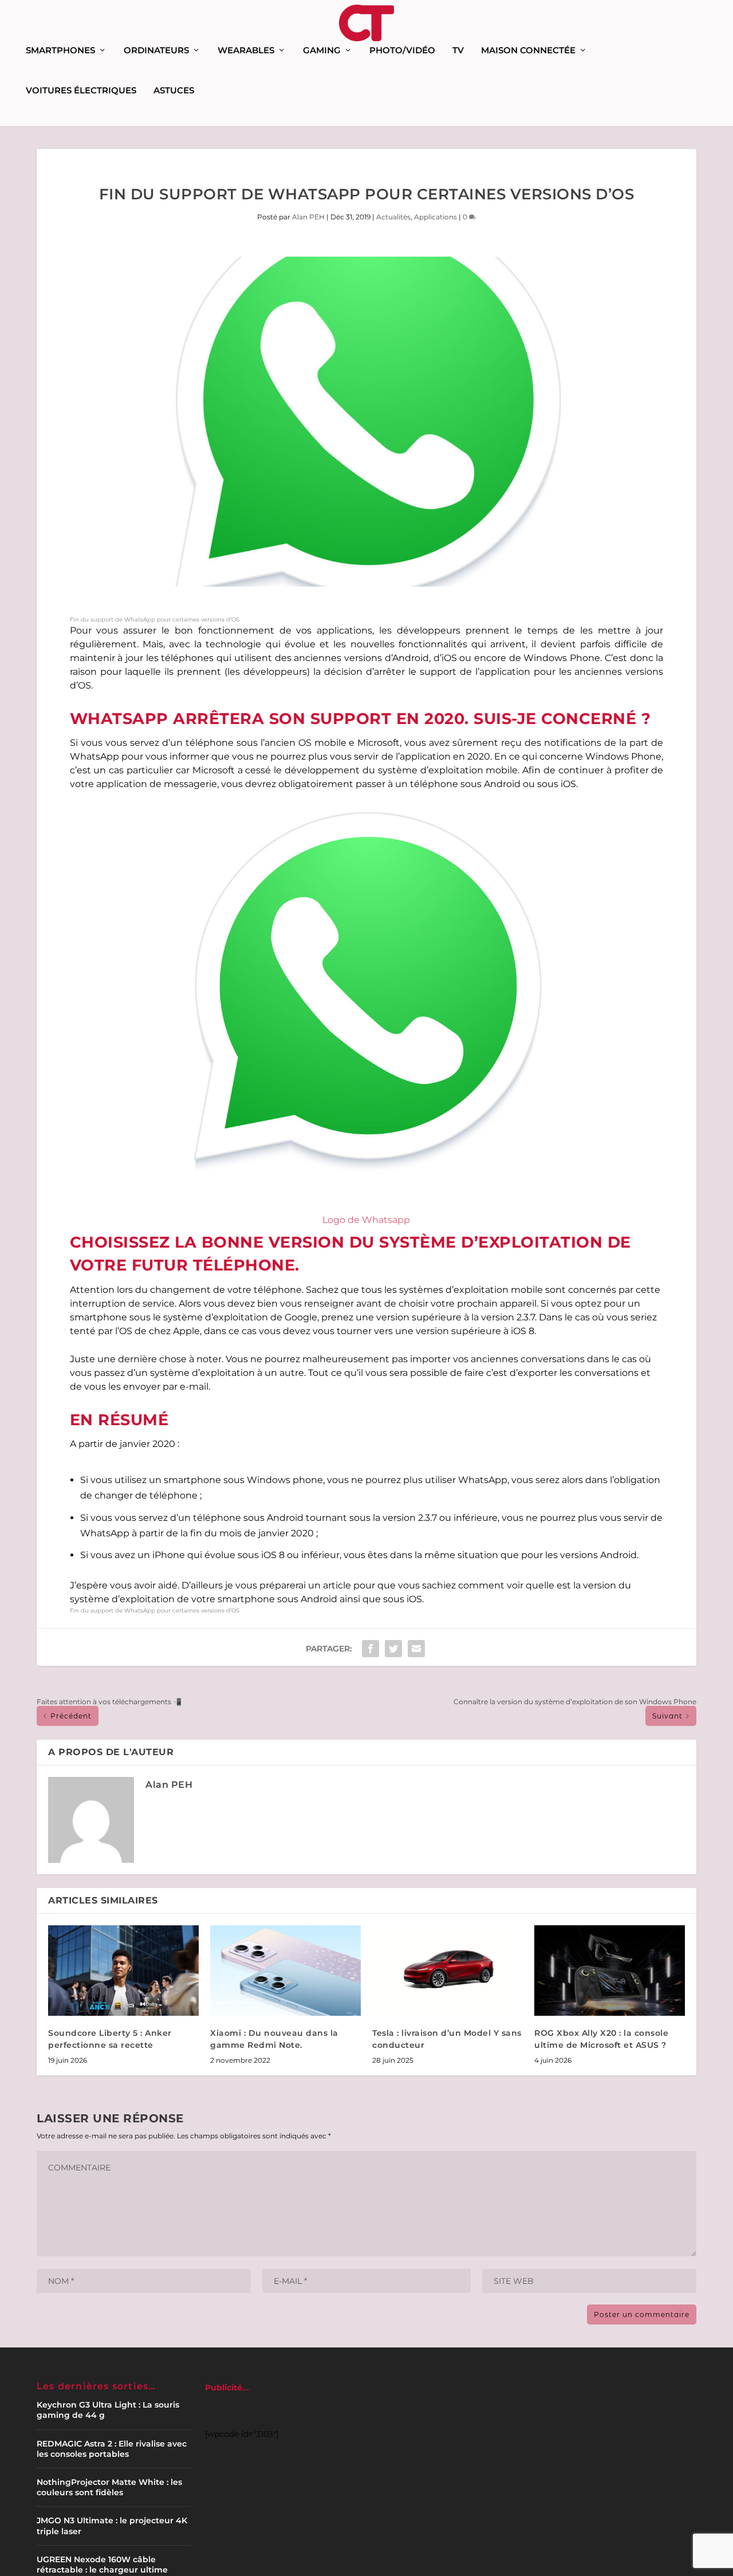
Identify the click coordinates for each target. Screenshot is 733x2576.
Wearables (246, 51)
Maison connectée (528, 51)
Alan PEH (308, 217)
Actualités (393, 217)
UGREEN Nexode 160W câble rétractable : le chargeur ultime (102, 2565)
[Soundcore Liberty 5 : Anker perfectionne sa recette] (123, 1971)
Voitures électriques (81, 91)
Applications (436, 217)
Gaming (322, 51)
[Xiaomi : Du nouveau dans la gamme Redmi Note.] (285, 1971)
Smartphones (60, 51)
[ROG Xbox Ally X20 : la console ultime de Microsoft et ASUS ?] (610, 1971)
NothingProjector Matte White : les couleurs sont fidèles (109, 2487)
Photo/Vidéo (402, 51)
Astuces (174, 91)
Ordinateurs (156, 51)
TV (458, 51)
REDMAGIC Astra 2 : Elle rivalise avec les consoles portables (112, 2449)
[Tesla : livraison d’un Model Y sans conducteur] (448, 1971)
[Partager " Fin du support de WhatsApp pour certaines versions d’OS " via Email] (416, 1649)
